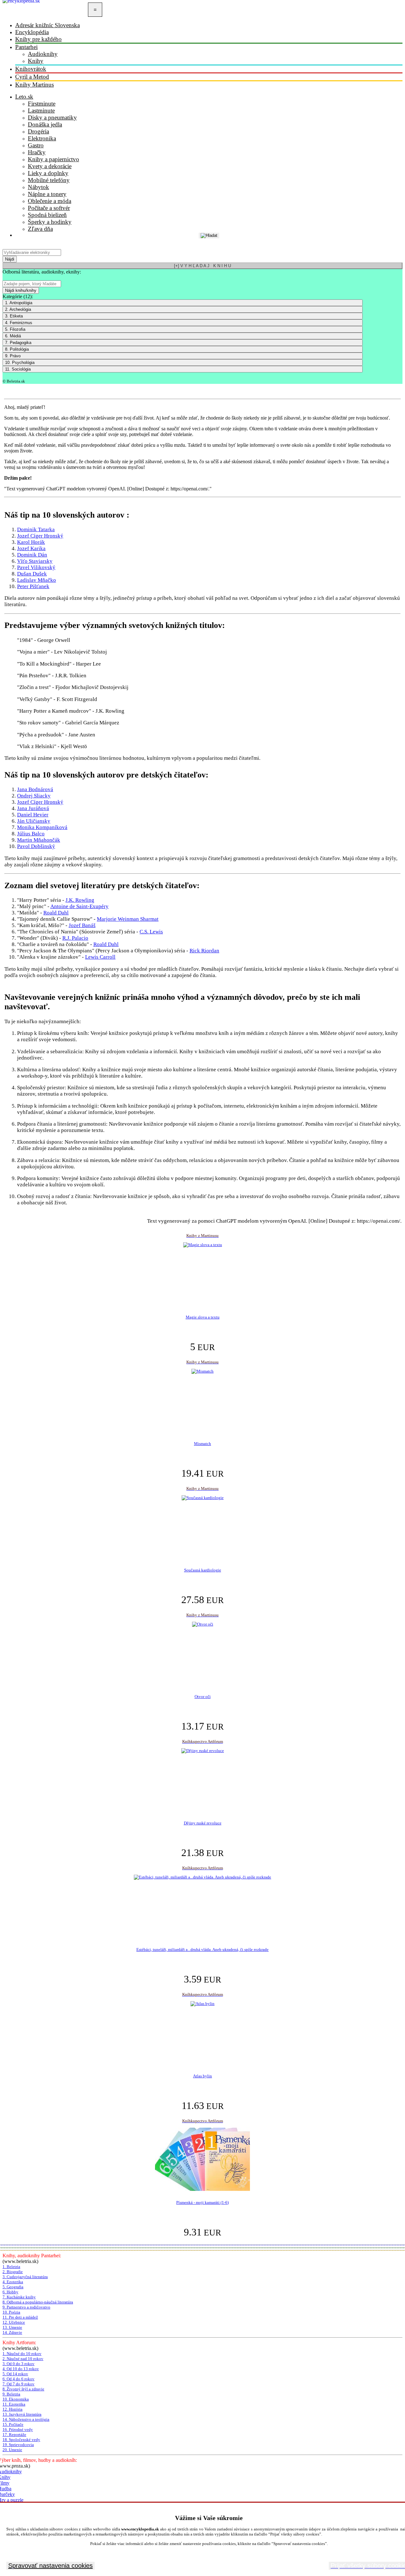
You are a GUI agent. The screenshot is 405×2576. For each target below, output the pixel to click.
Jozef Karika (31, 548)
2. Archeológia (18, 309)
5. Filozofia (15, 329)
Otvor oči (203, 1697)
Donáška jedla (45, 124)
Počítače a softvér (49, 208)
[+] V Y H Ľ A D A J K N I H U (202, 266)
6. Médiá (13, 336)
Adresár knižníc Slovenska (47, 25)
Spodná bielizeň (47, 215)
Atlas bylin (202, 2076)
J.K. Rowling (80, 900)
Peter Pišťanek (33, 586)
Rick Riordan (204, 951)
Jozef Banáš (82, 925)
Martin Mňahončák (39, 840)
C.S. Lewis (151, 932)
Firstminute (42, 104)
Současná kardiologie (203, 1570)
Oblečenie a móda (50, 201)
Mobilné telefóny (49, 180)
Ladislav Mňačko (37, 580)
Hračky (37, 152)
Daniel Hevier (33, 815)
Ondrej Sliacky (34, 796)
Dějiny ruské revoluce (203, 1823)
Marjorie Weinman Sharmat (128, 919)
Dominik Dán (32, 555)
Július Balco (31, 834)
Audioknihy (43, 54)
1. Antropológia (19, 303)
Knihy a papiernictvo (53, 159)
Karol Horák (31, 542)
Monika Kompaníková (42, 827)
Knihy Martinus (34, 85)
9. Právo (13, 356)
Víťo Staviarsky (35, 561)
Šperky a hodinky (50, 222)
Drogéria (38, 131)
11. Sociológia (18, 369)
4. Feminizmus (19, 323)
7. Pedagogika (18, 343)
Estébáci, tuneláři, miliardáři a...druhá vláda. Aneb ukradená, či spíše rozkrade (202, 1949)
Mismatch (202, 1444)
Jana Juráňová (33, 808)
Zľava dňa (40, 229)
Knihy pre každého (38, 39)
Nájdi (10, 259)
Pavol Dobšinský (36, 846)
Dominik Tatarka (36, 529)
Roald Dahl (56, 913)
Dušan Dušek (32, 574)
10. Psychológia (20, 363)
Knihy (36, 61)
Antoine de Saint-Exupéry (79, 906)
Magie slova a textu (203, 1317)
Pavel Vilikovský (36, 567)
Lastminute (41, 111)
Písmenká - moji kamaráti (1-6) (202, 2202)
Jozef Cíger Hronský (40, 536)
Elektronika (42, 138)
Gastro (36, 145)
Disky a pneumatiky (52, 117)
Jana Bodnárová (35, 789)
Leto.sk (24, 97)
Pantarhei (26, 47)
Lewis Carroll (100, 957)
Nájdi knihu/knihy (21, 290)
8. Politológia (17, 349)
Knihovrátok (31, 69)
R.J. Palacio (75, 938)
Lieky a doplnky (48, 173)
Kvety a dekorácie (50, 166)
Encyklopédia (32, 32)
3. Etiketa (14, 316)
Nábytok (38, 187)
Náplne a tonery (47, 194)
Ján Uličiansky (34, 821)
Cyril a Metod (32, 77)
